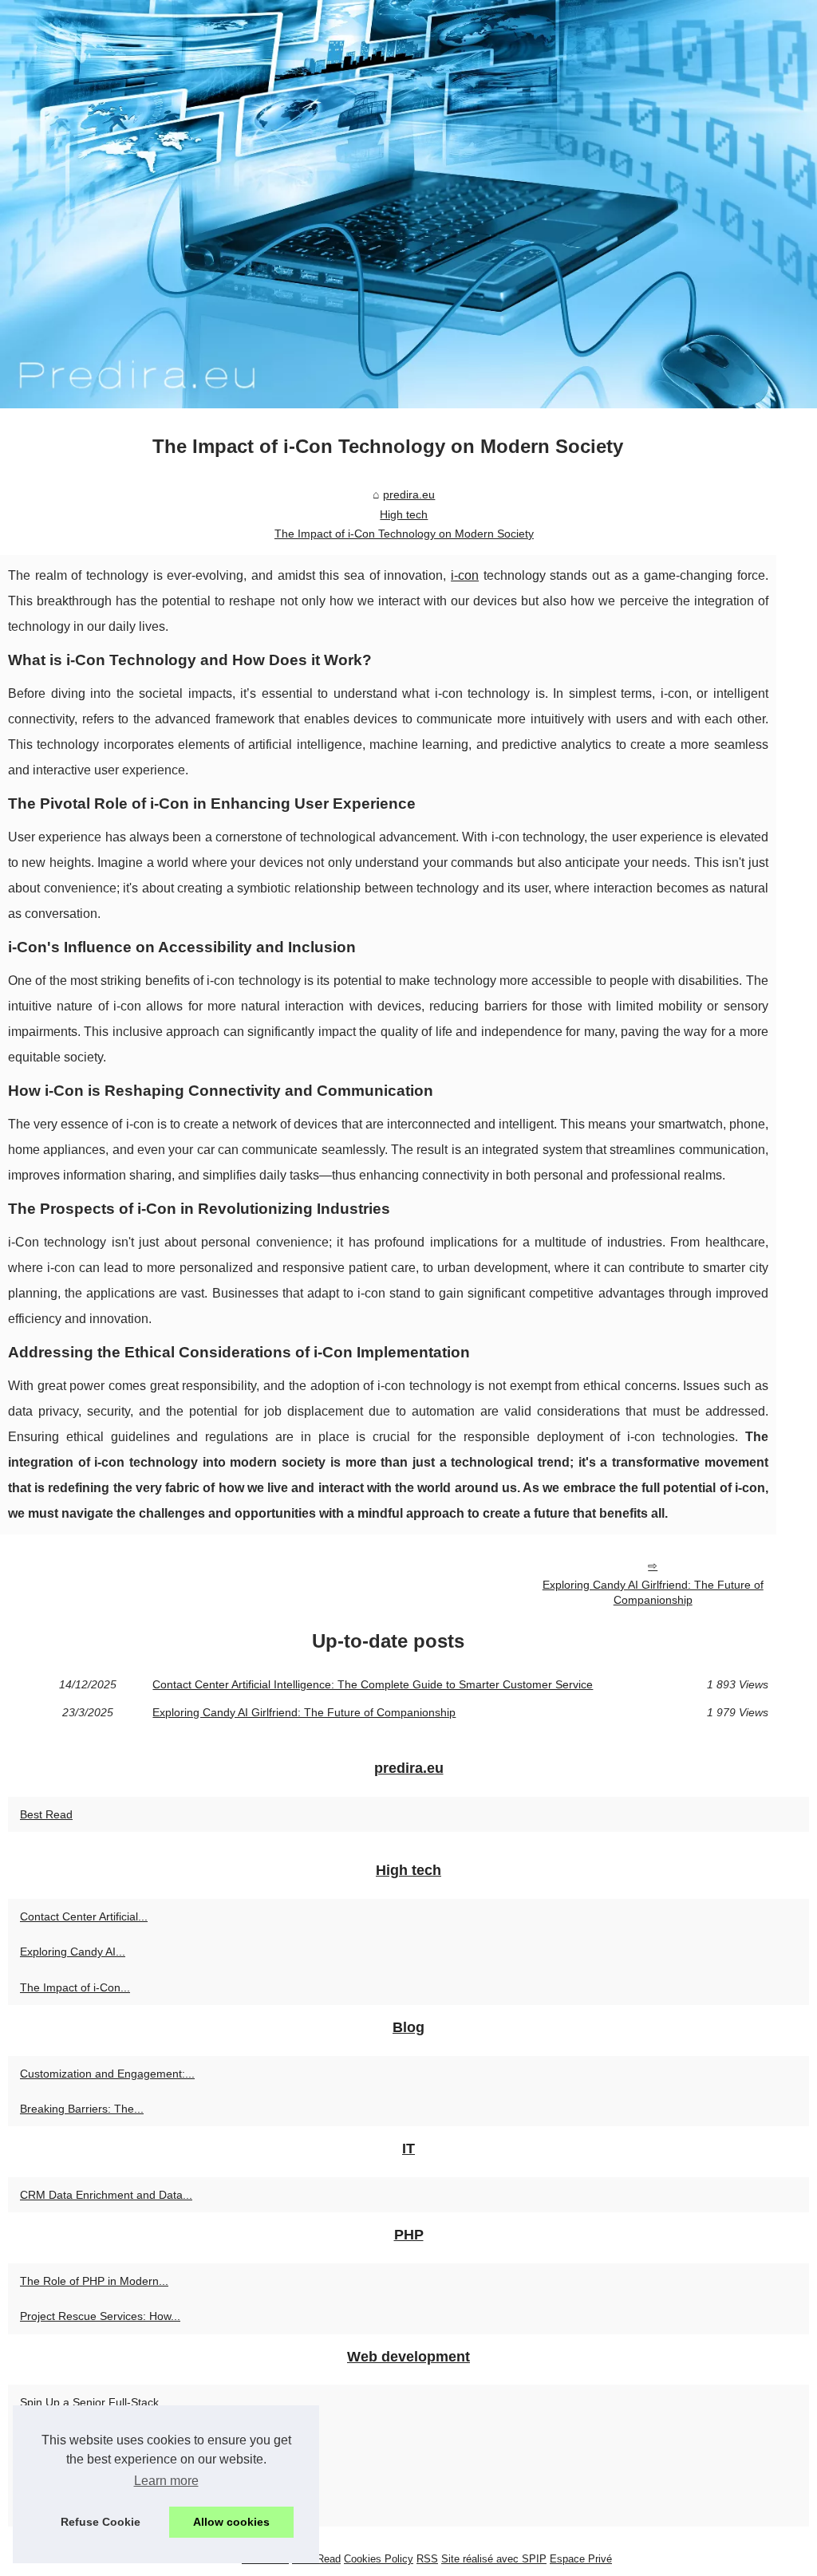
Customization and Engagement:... (107, 2074)
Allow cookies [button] (231, 2522)
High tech (404, 514)
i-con (465, 575)
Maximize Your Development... (97, 2438)
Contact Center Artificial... (84, 1916)
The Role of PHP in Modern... (94, 2281)
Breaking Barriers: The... (82, 2109)
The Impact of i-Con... (75, 1987)
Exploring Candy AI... (73, 1952)
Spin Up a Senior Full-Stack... (94, 2402)
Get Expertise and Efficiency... (95, 2473)
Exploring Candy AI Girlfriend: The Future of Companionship (653, 1592)
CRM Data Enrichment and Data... (106, 2195)
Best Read (46, 1814)
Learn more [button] (166, 2481)
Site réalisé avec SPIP (494, 2559)
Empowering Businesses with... (98, 2509)
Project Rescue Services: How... (100, 2316)
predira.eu (409, 494)
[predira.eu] (408, 204)
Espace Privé (581, 2559)
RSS (427, 2559)
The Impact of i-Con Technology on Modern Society (404, 534)
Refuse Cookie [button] (101, 2522)
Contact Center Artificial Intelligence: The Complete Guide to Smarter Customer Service (373, 1684)
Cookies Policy (379, 2559)
